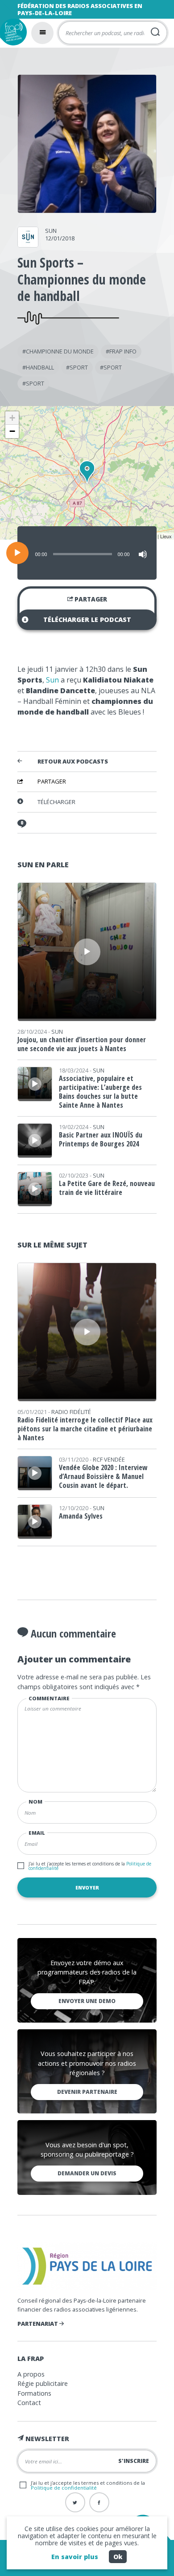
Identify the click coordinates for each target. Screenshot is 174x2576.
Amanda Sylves (81, 1516)
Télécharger (56, 802)
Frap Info (123, 351)
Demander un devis (87, 2173)
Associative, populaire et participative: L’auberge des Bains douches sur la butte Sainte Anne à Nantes (100, 1092)
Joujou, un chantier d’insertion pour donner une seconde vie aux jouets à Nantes (82, 1044)
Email (37, 1833)
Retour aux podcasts (73, 762)
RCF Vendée (109, 1459)
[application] (87, 553)
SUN (51, 231)
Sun (52, 680)
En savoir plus (75, 2557)
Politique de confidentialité (64, 2488)
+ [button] (12, 418)
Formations (34, 2393)
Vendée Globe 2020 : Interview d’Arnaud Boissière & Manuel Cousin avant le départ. (103, 1476)
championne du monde (60, 351)
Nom (35, 1802)
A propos (31, 2374)
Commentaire (49, 1698)
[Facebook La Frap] (99, 2502)
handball (40, 367)
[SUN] (28, 244)
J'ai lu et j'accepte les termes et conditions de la (90, 1866)
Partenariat (38, 2324)
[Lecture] (17, 553)
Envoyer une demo (87, 2001)
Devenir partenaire (87, 2092)
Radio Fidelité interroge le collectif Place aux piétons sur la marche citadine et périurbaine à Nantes (85, 1429)
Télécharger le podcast (87, 620)
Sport (79, 367)
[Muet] (143, 554)
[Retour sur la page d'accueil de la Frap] (13, 32)
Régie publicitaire (43, 2383)
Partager (90, 599)
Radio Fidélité (71, 1412)
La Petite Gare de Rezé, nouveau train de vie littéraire (107, 1188)
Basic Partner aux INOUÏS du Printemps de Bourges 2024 (101, 1139)
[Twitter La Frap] (75, 2502)
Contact (29, 2403)
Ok (118, 2557)
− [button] (12, 431)
